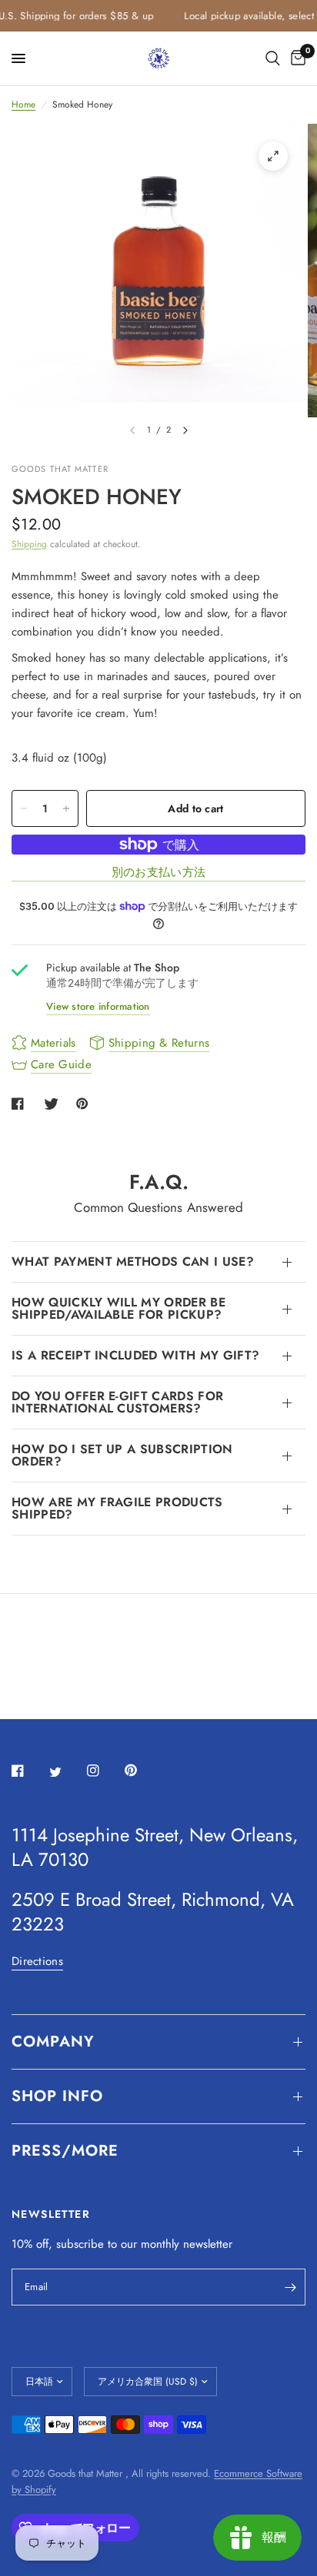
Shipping (29, 544)
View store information (98, 1006)
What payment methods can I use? (133, 1261)
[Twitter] (66, 1771)
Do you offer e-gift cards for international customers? (117, 1402)
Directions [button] (37, 1962)
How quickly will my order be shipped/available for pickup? (118, 1308)
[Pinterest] (142, 1771)
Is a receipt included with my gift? (135, 1355)
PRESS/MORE (65, 2151)
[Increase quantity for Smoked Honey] (66, 808)
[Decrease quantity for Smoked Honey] (24, 808)
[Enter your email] (290, 2287)
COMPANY (53, 2042)
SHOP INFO (57, 2096)
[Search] (273, 58)
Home (23, 105)
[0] (295, 58)
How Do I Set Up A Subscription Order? (122, 1455)
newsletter (208, 2244)
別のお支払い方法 (158, 873)
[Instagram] (104, 1771)
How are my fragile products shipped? (117, 1508)
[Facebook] (28, 1771)
